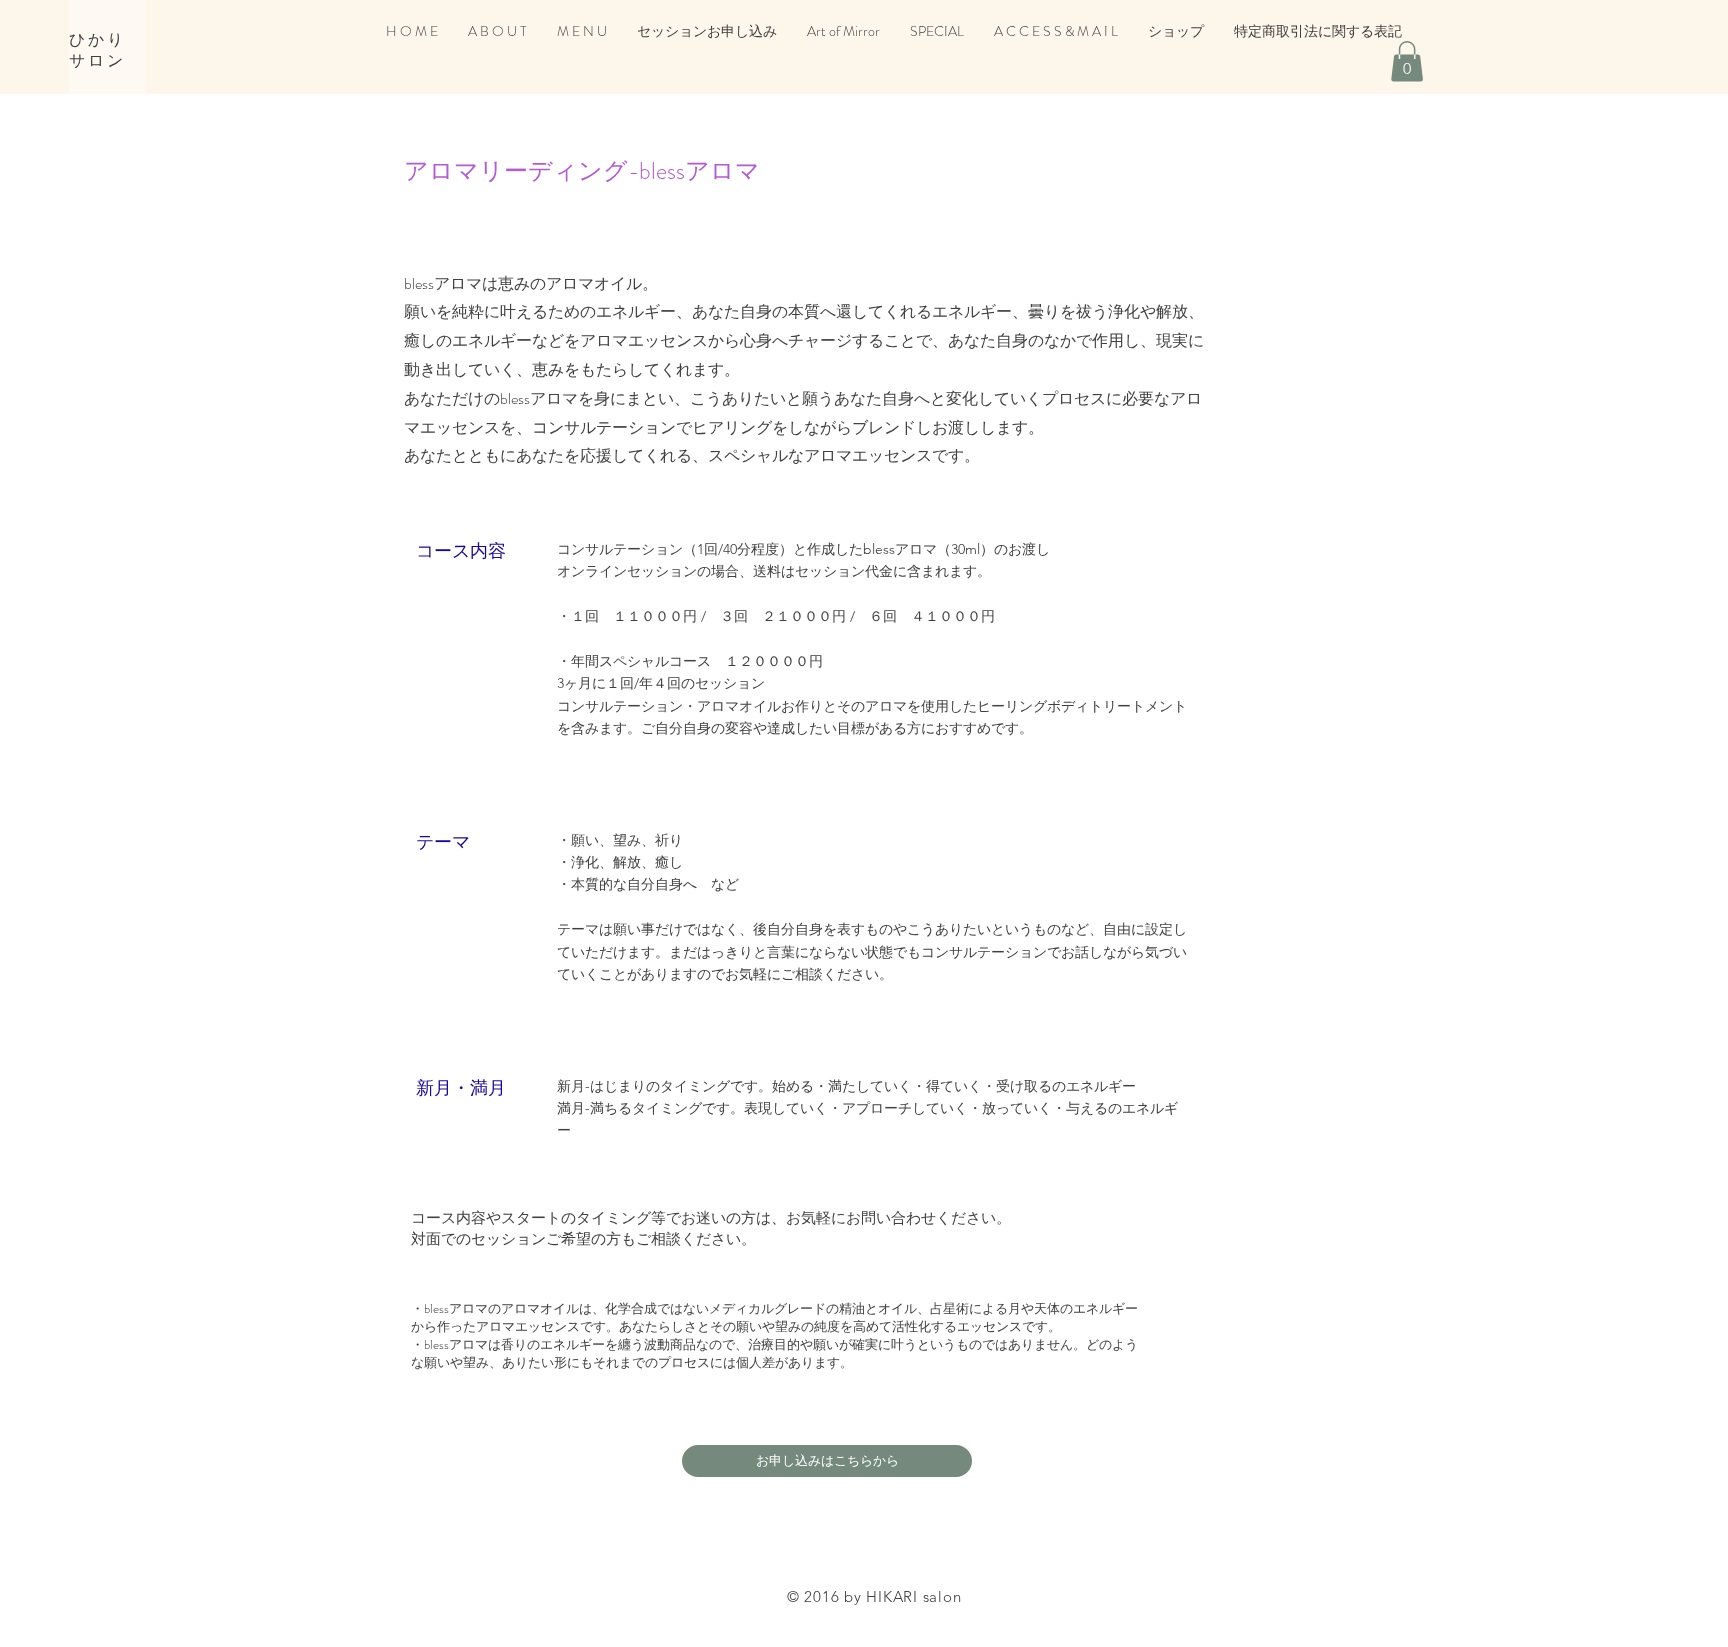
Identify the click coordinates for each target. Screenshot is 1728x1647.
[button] (1407, 61)
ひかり (98, 39)
